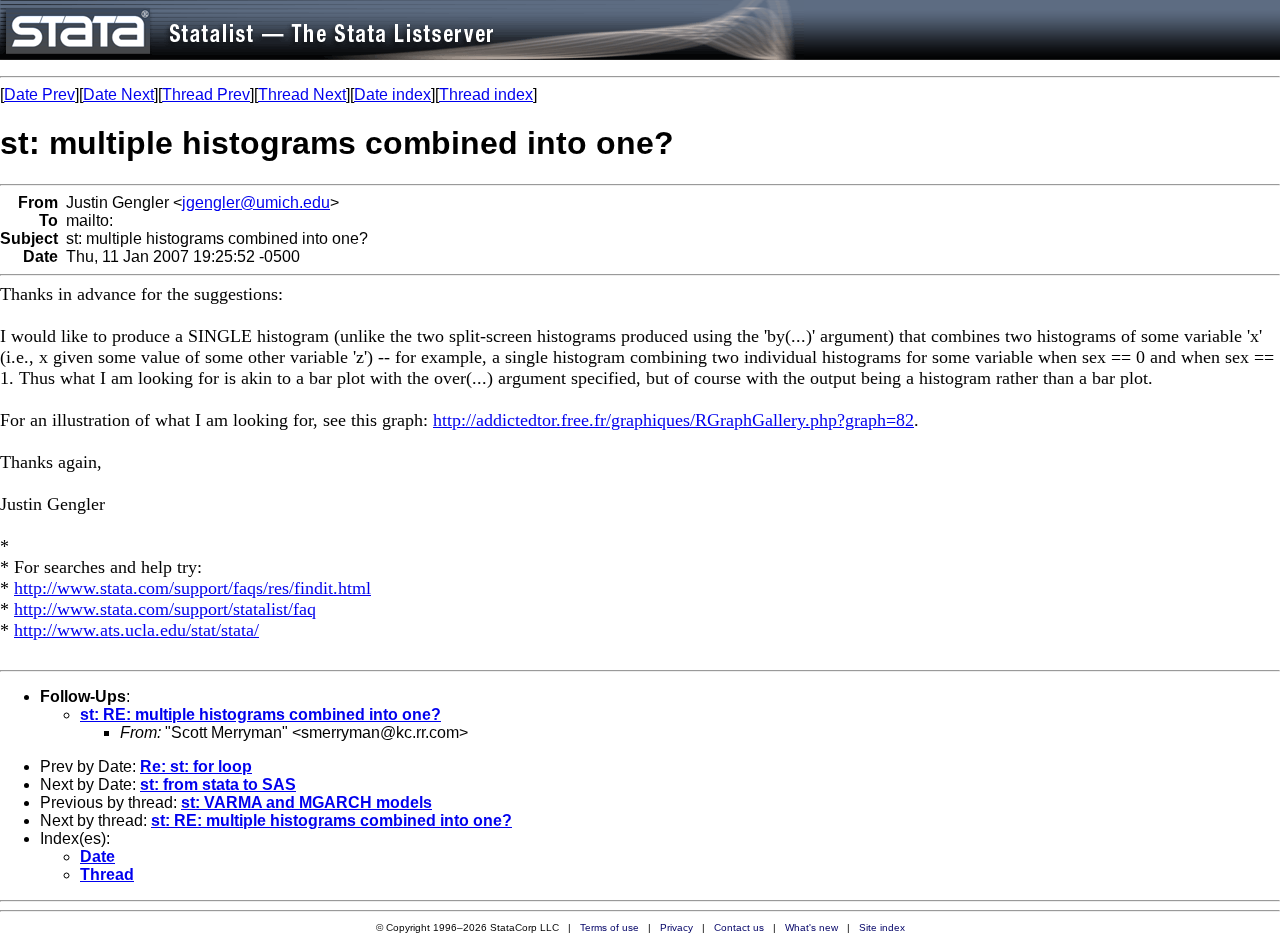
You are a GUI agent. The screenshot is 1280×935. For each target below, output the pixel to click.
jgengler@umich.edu (256, 202)
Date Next (118, 94)
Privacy (676, 927)
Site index (882, 927)
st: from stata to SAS (218, 784)
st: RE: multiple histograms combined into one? (260, 714)
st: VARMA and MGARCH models (306, 802)
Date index (392, 94)
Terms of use (609, 927)
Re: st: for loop (196, 766)
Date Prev (39, 94)
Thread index (486, 94)
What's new (811, 927)
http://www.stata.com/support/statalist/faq (165, 609)
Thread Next (302, 94)
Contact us (739, 927)
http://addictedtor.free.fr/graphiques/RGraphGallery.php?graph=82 (673, 420)
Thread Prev (206, 94)
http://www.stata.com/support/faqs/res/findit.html (192, 588)
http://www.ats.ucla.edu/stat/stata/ (136, 630)
